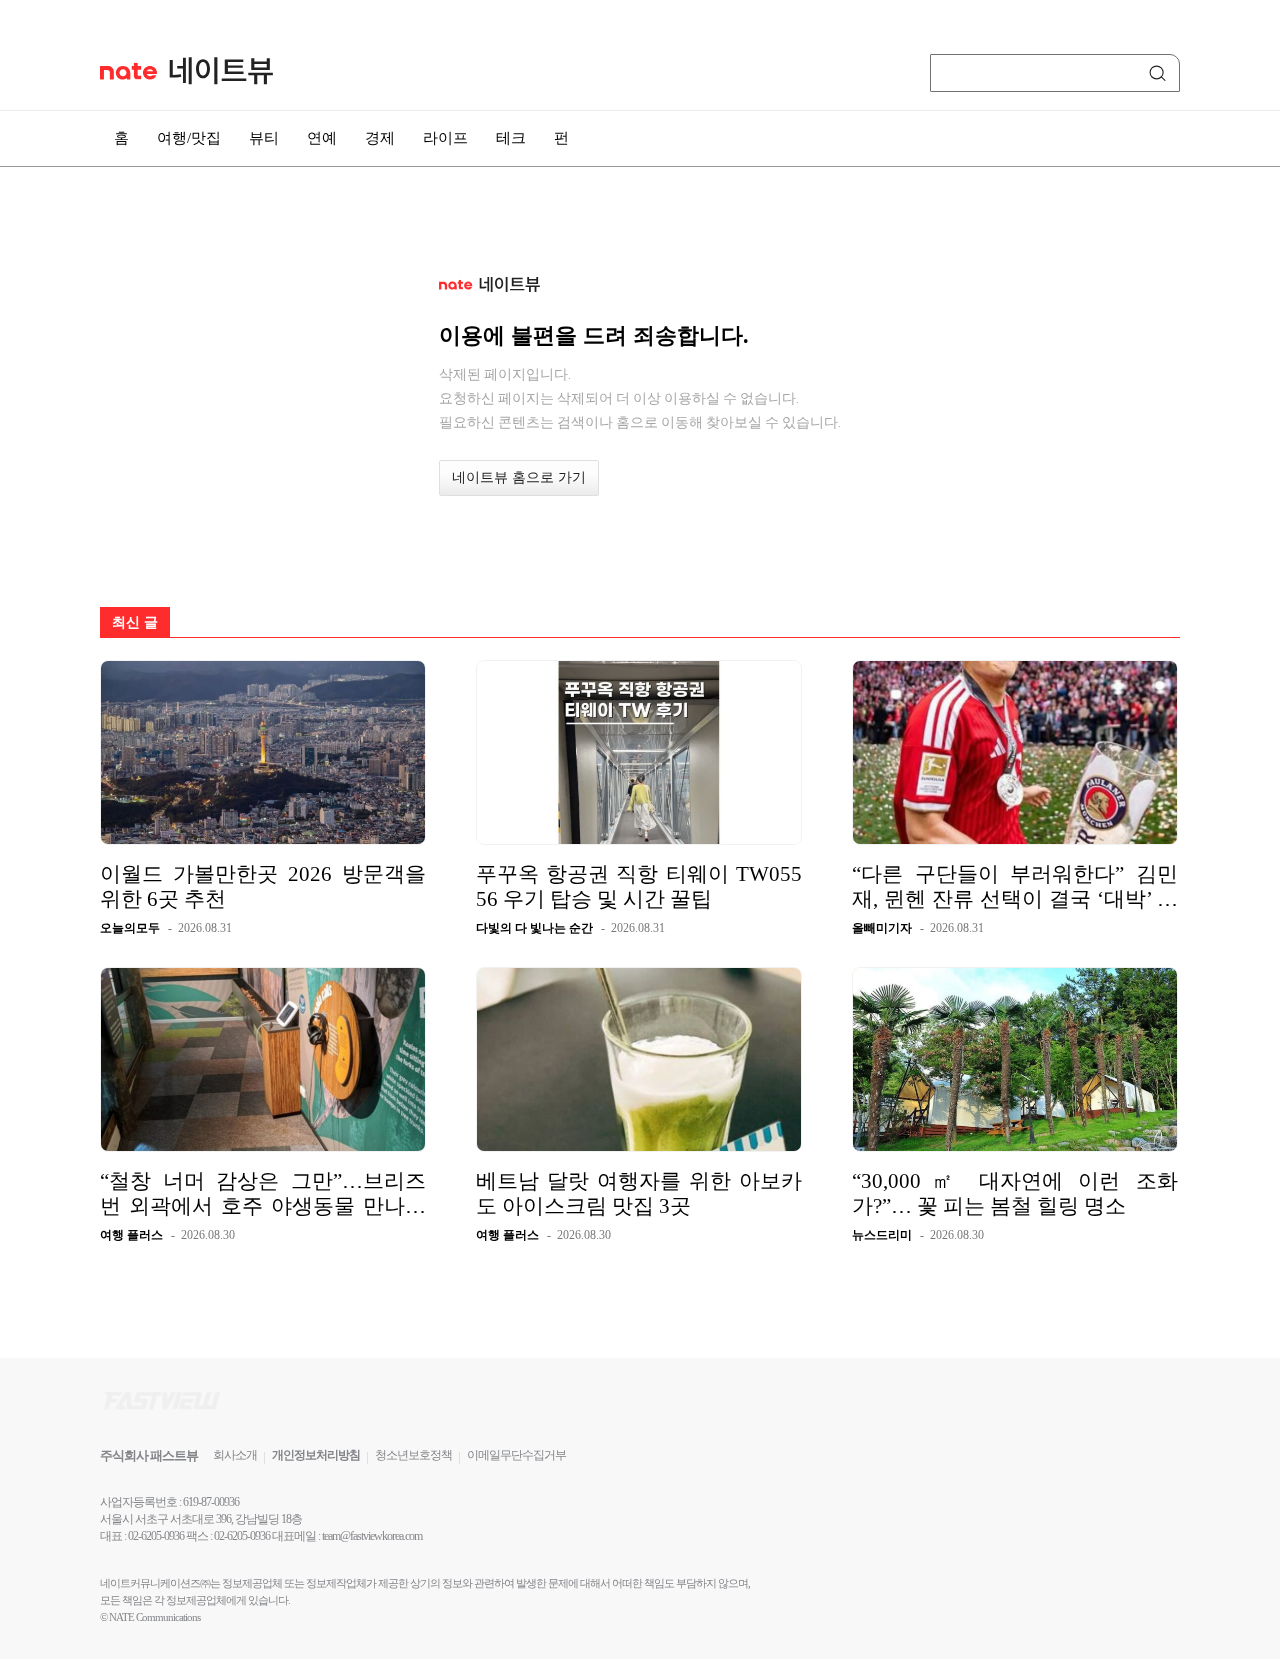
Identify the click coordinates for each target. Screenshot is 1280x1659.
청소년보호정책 (413, 1455)
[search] (1161, 73)
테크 (511, 138)
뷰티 (264, 138)
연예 (322, 138)
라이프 (445, 138)
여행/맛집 (189, 138)
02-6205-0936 (156, 1536)
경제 (380, 138)
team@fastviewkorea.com (372, 1536)
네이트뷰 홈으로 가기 (519, 477)
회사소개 (235, 1455)
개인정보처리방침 (316, 1455)
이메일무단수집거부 (516, 1455)
